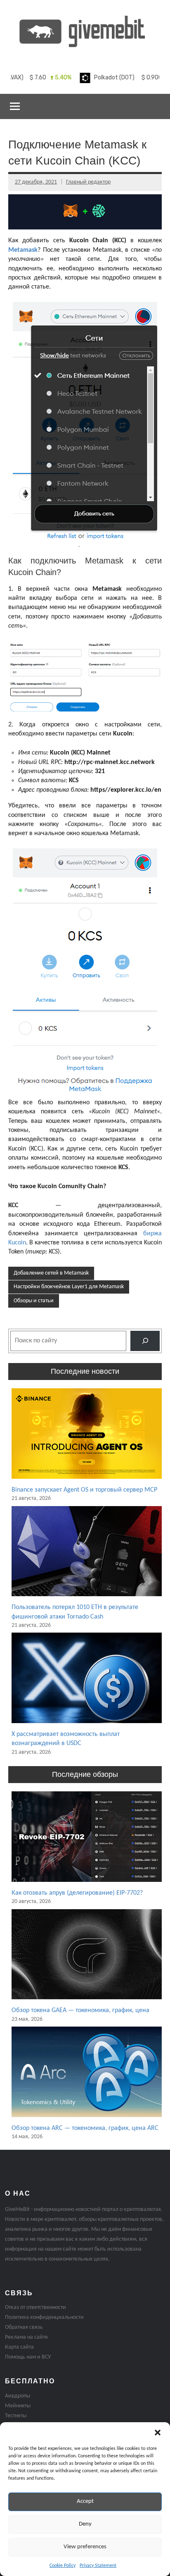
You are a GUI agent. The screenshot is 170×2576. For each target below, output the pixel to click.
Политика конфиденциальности (44, 2317)
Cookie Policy (63, 2566)
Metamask (23, 250)
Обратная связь (24, 2327)
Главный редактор (88, 182)
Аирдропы (18, 2396)
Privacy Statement (98, 2566)
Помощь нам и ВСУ (28, 2357)
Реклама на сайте (26, 2337)
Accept (85, 2501)
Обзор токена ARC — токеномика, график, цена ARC (85, 2128)
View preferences (85, 2547)
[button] (158, 2433)
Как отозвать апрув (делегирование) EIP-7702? (77, 1893)
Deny (85, 2524)
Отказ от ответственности (35, 2307)
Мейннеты (18, 2406)
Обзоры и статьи (34, 1301)
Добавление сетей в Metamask (51, 1273)
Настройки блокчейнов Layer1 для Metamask (69, 1287)
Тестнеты (16, 2416)
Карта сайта (19, 2347)
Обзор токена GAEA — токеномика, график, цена (80, 2010)
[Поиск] (145, 1341)
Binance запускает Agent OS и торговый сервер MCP (84, 1490)
